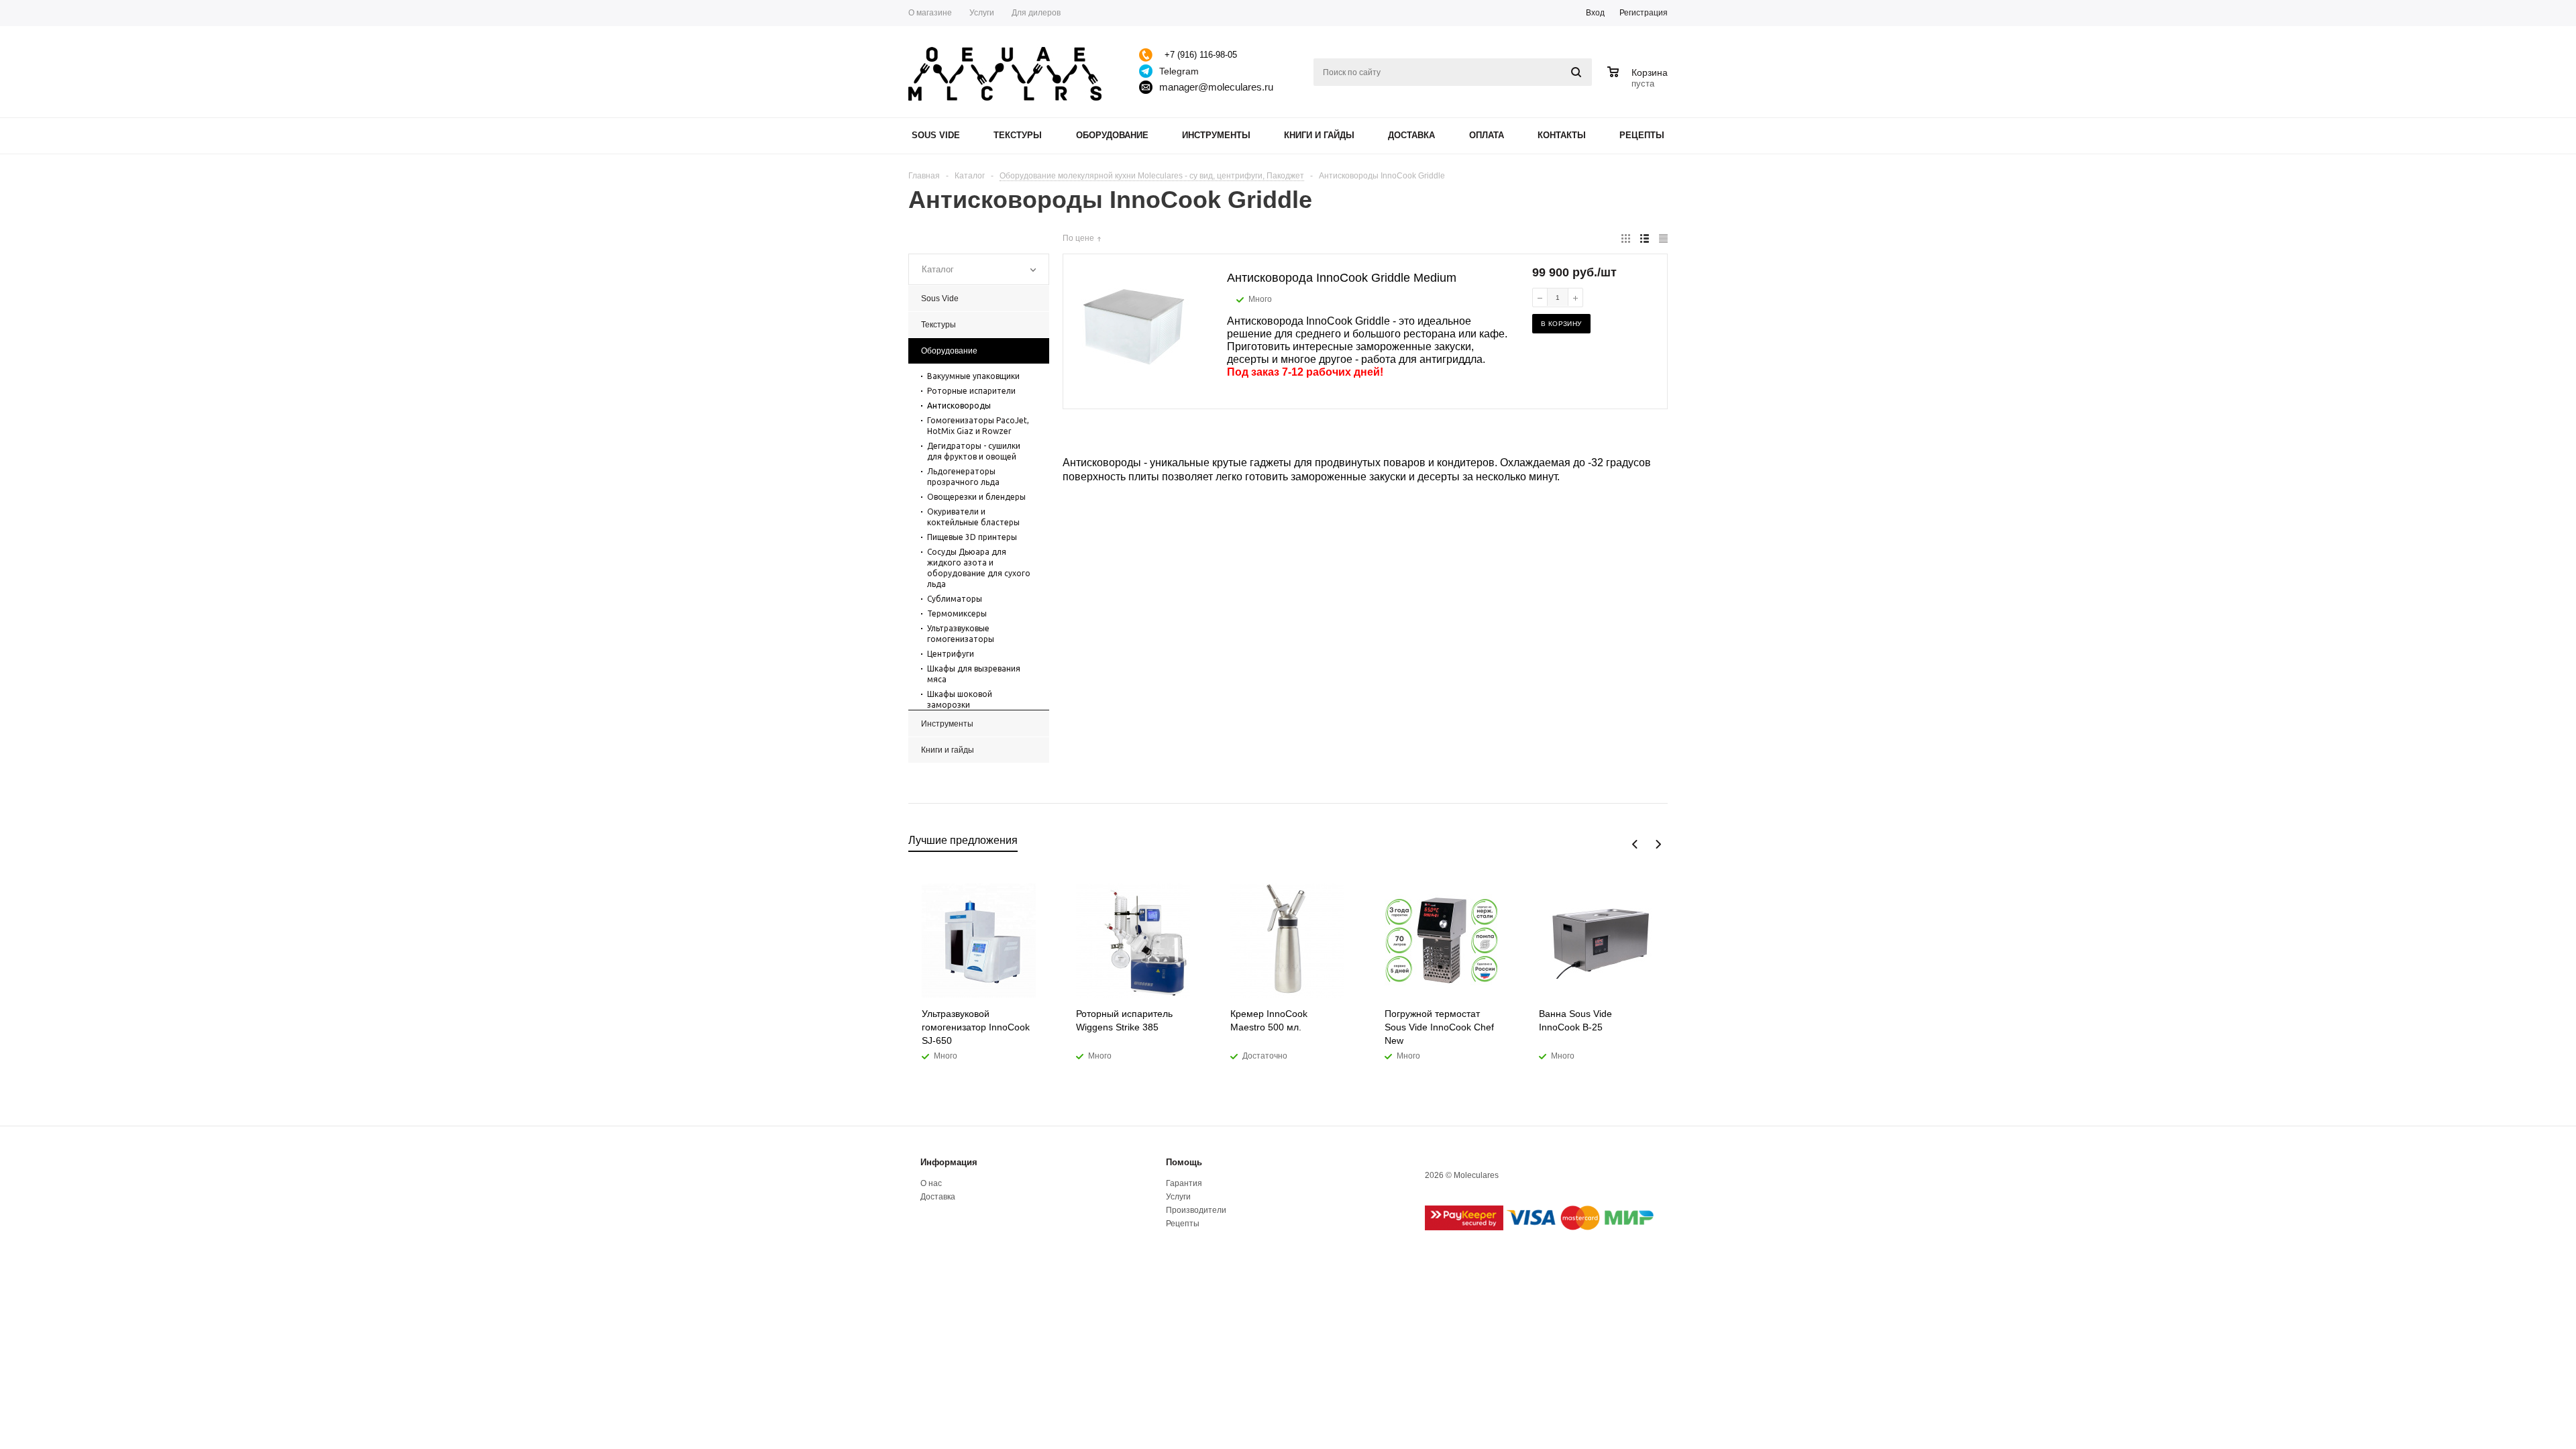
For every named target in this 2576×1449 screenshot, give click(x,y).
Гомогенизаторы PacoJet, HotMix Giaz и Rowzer (978, 426)
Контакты (1562, 135)
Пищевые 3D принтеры (972, 537)
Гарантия (1184, 1183)
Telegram (1179, 71)
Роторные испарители (971, 391)
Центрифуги (951, 654)
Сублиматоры (955, 599)
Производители (1196, 1210)
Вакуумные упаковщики (973, 376)
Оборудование (1112, 135)
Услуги (1178, 1197)
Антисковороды (959, 406)
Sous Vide (936, 135)
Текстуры (1018, 135)
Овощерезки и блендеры (976, 497)
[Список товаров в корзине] (1639, 82)
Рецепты (1642, 135)
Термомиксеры (957, 613)
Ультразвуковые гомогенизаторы (961, 634)
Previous (1635, 844)
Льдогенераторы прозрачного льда (963, 477)
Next (1658, 844)
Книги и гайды (1319, 135)
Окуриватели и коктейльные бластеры (973, 517)
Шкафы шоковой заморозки (960, 699)
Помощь (1184, 1162)
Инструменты (1216, 135)
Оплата (1487, 135)
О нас (931, 1183)
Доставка (1411, 135)
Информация (949, 1162)
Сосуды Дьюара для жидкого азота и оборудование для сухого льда (979, 568)
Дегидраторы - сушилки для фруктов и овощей (974, 451)
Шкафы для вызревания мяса (974, 674)
